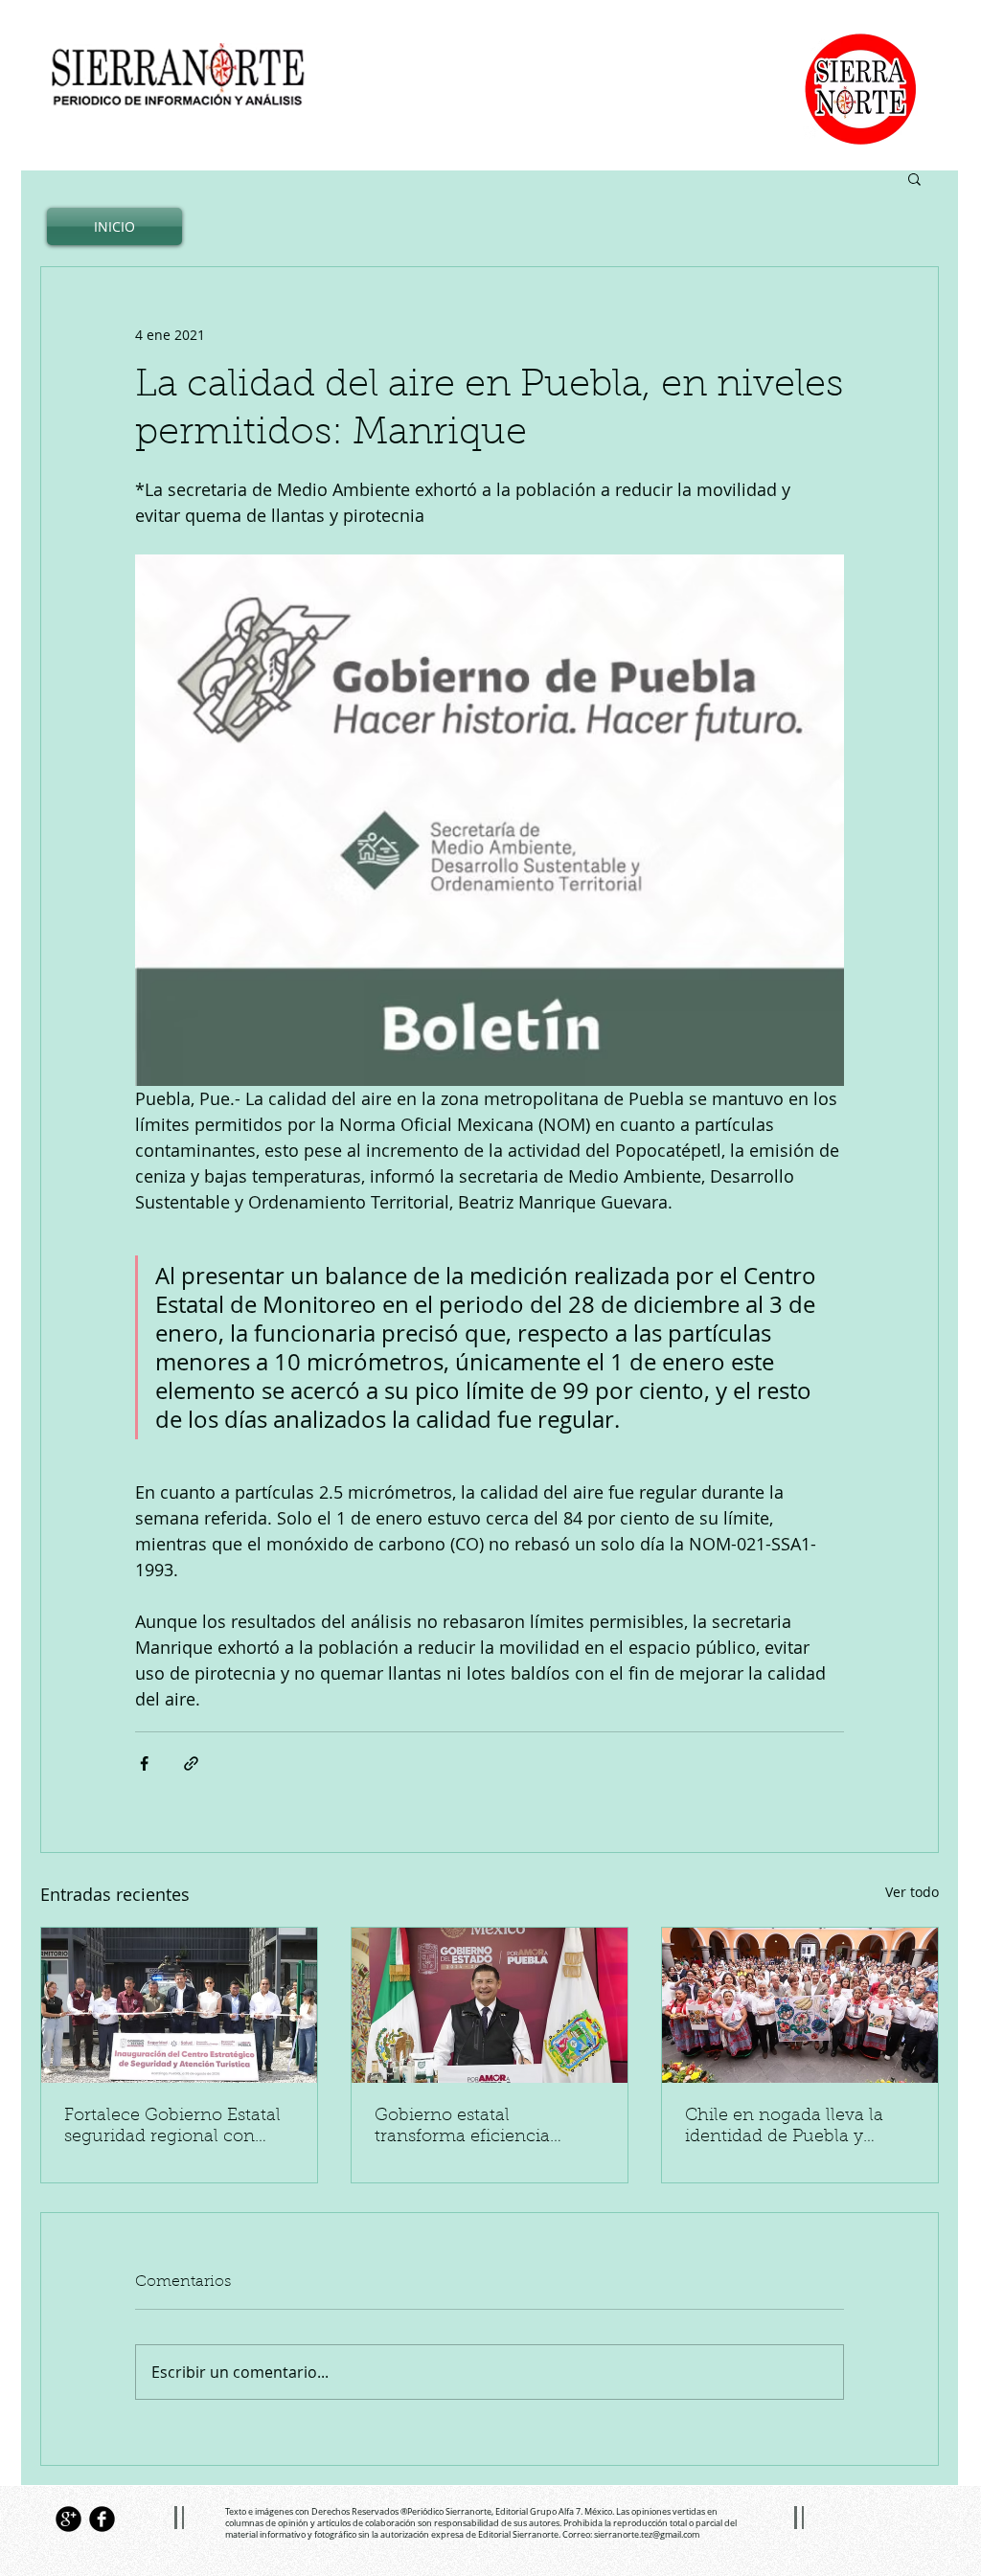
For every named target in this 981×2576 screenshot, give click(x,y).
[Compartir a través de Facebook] (144, 1763)
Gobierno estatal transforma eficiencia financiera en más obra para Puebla (470, 2128)
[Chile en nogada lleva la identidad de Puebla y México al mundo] (800, 2005)
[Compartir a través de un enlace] (191, 1763)
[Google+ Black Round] (68, 2519)
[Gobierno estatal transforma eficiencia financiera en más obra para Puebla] (490, 2005)
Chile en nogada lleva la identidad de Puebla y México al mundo (784, 2128)
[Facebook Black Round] (102, 2519)
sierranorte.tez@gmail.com (647, 2535)
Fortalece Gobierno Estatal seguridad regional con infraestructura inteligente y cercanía (179, 2128)
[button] (914, 178)
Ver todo (912, 1892)
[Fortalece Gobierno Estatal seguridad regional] (179, 2005)
